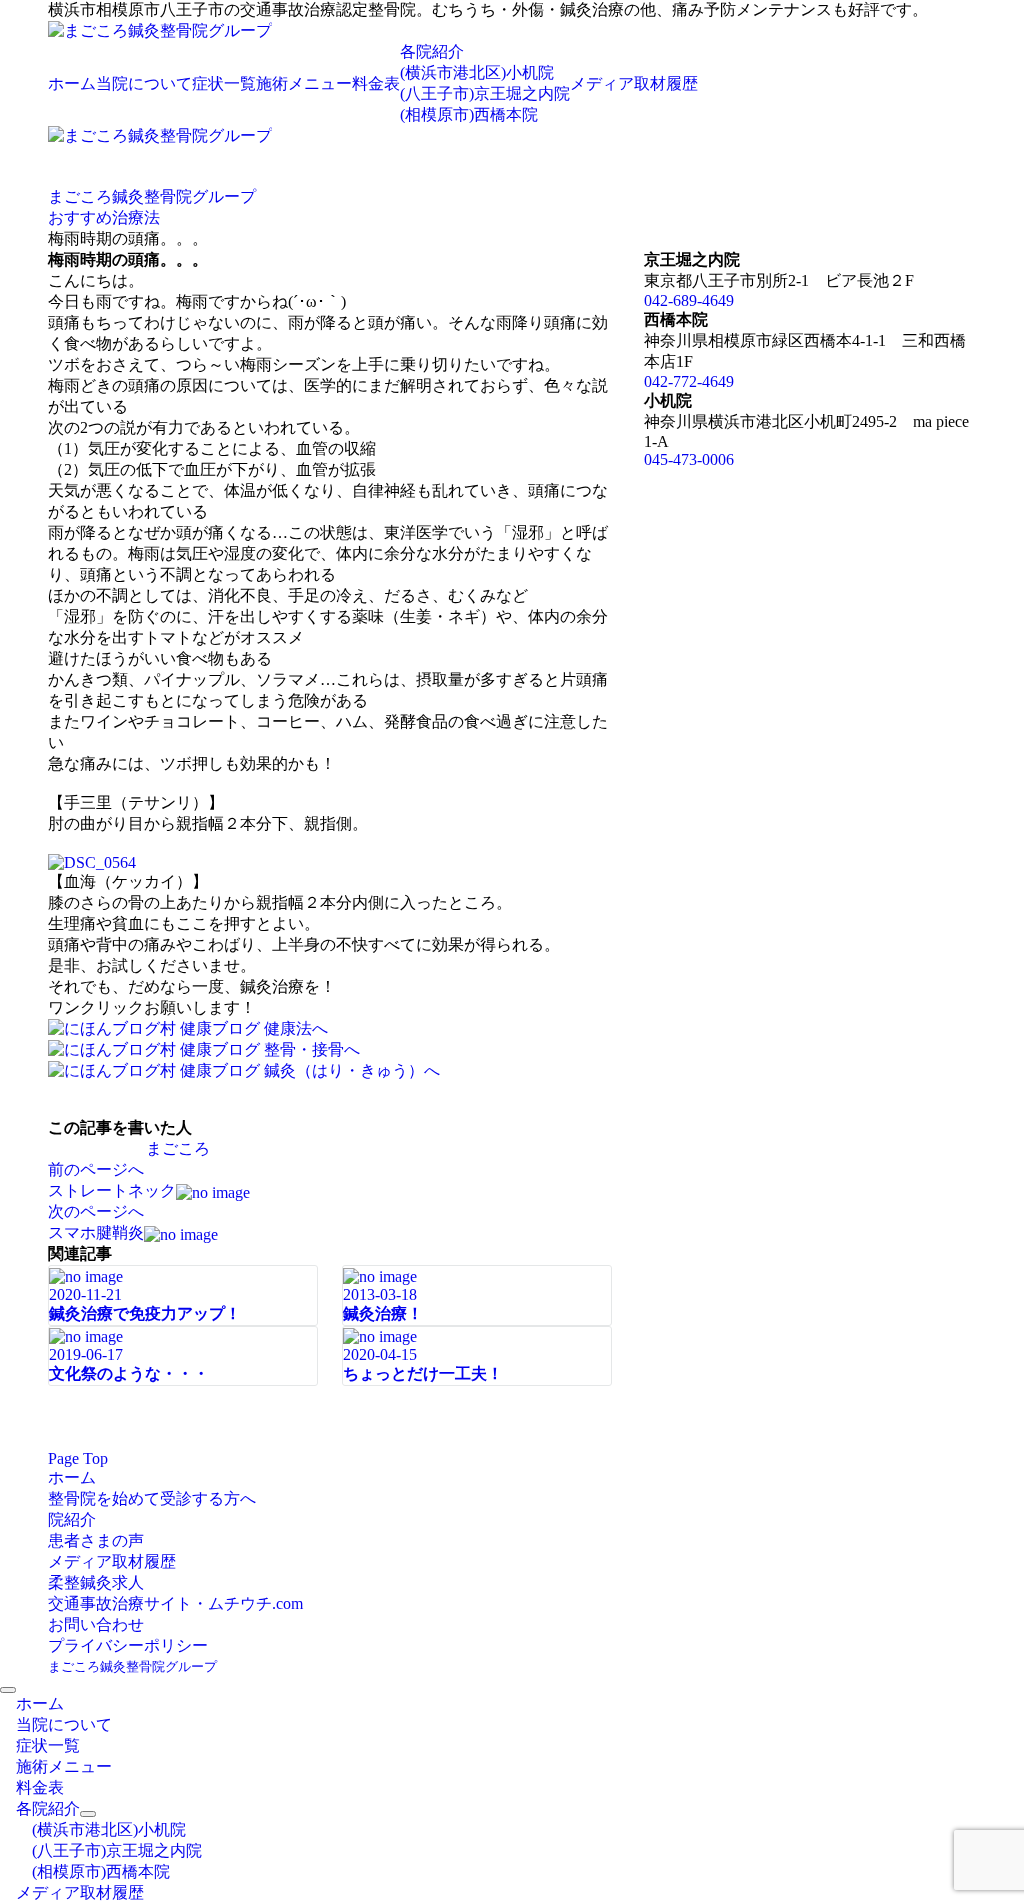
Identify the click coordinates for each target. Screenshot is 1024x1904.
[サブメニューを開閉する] (88, 1814)
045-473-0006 (689, 459)
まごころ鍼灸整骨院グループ (132, 1666)
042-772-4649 (689, 381)
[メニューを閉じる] (8, 1690)
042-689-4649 (689, 300)
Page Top (78, 1458)
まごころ (178, 1148)
